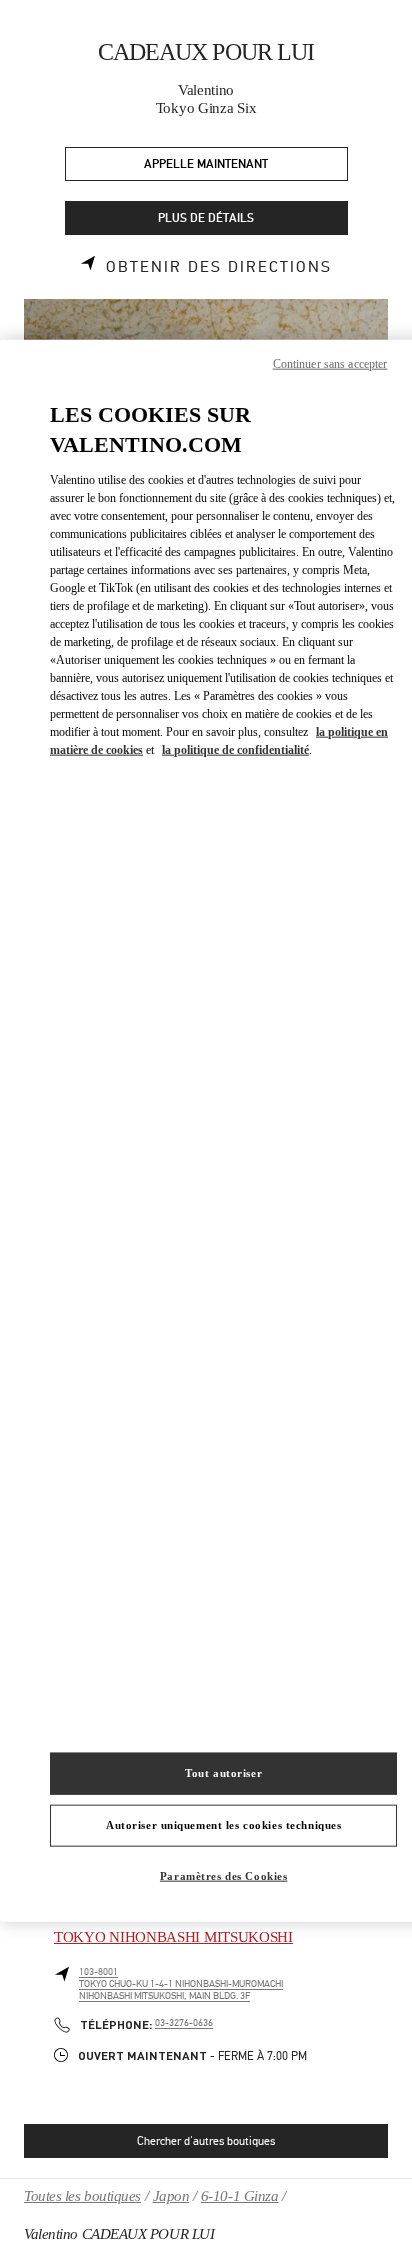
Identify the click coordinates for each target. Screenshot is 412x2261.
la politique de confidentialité (235, 750)
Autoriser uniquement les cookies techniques (223, 1825)
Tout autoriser (223, 1773)
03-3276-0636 (184, 2023)
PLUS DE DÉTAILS (206, 218)
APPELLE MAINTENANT (206, 164)
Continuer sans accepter (330, 363)
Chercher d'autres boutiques (206, 2141)
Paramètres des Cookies (224, 1876)
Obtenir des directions (219, 267)
